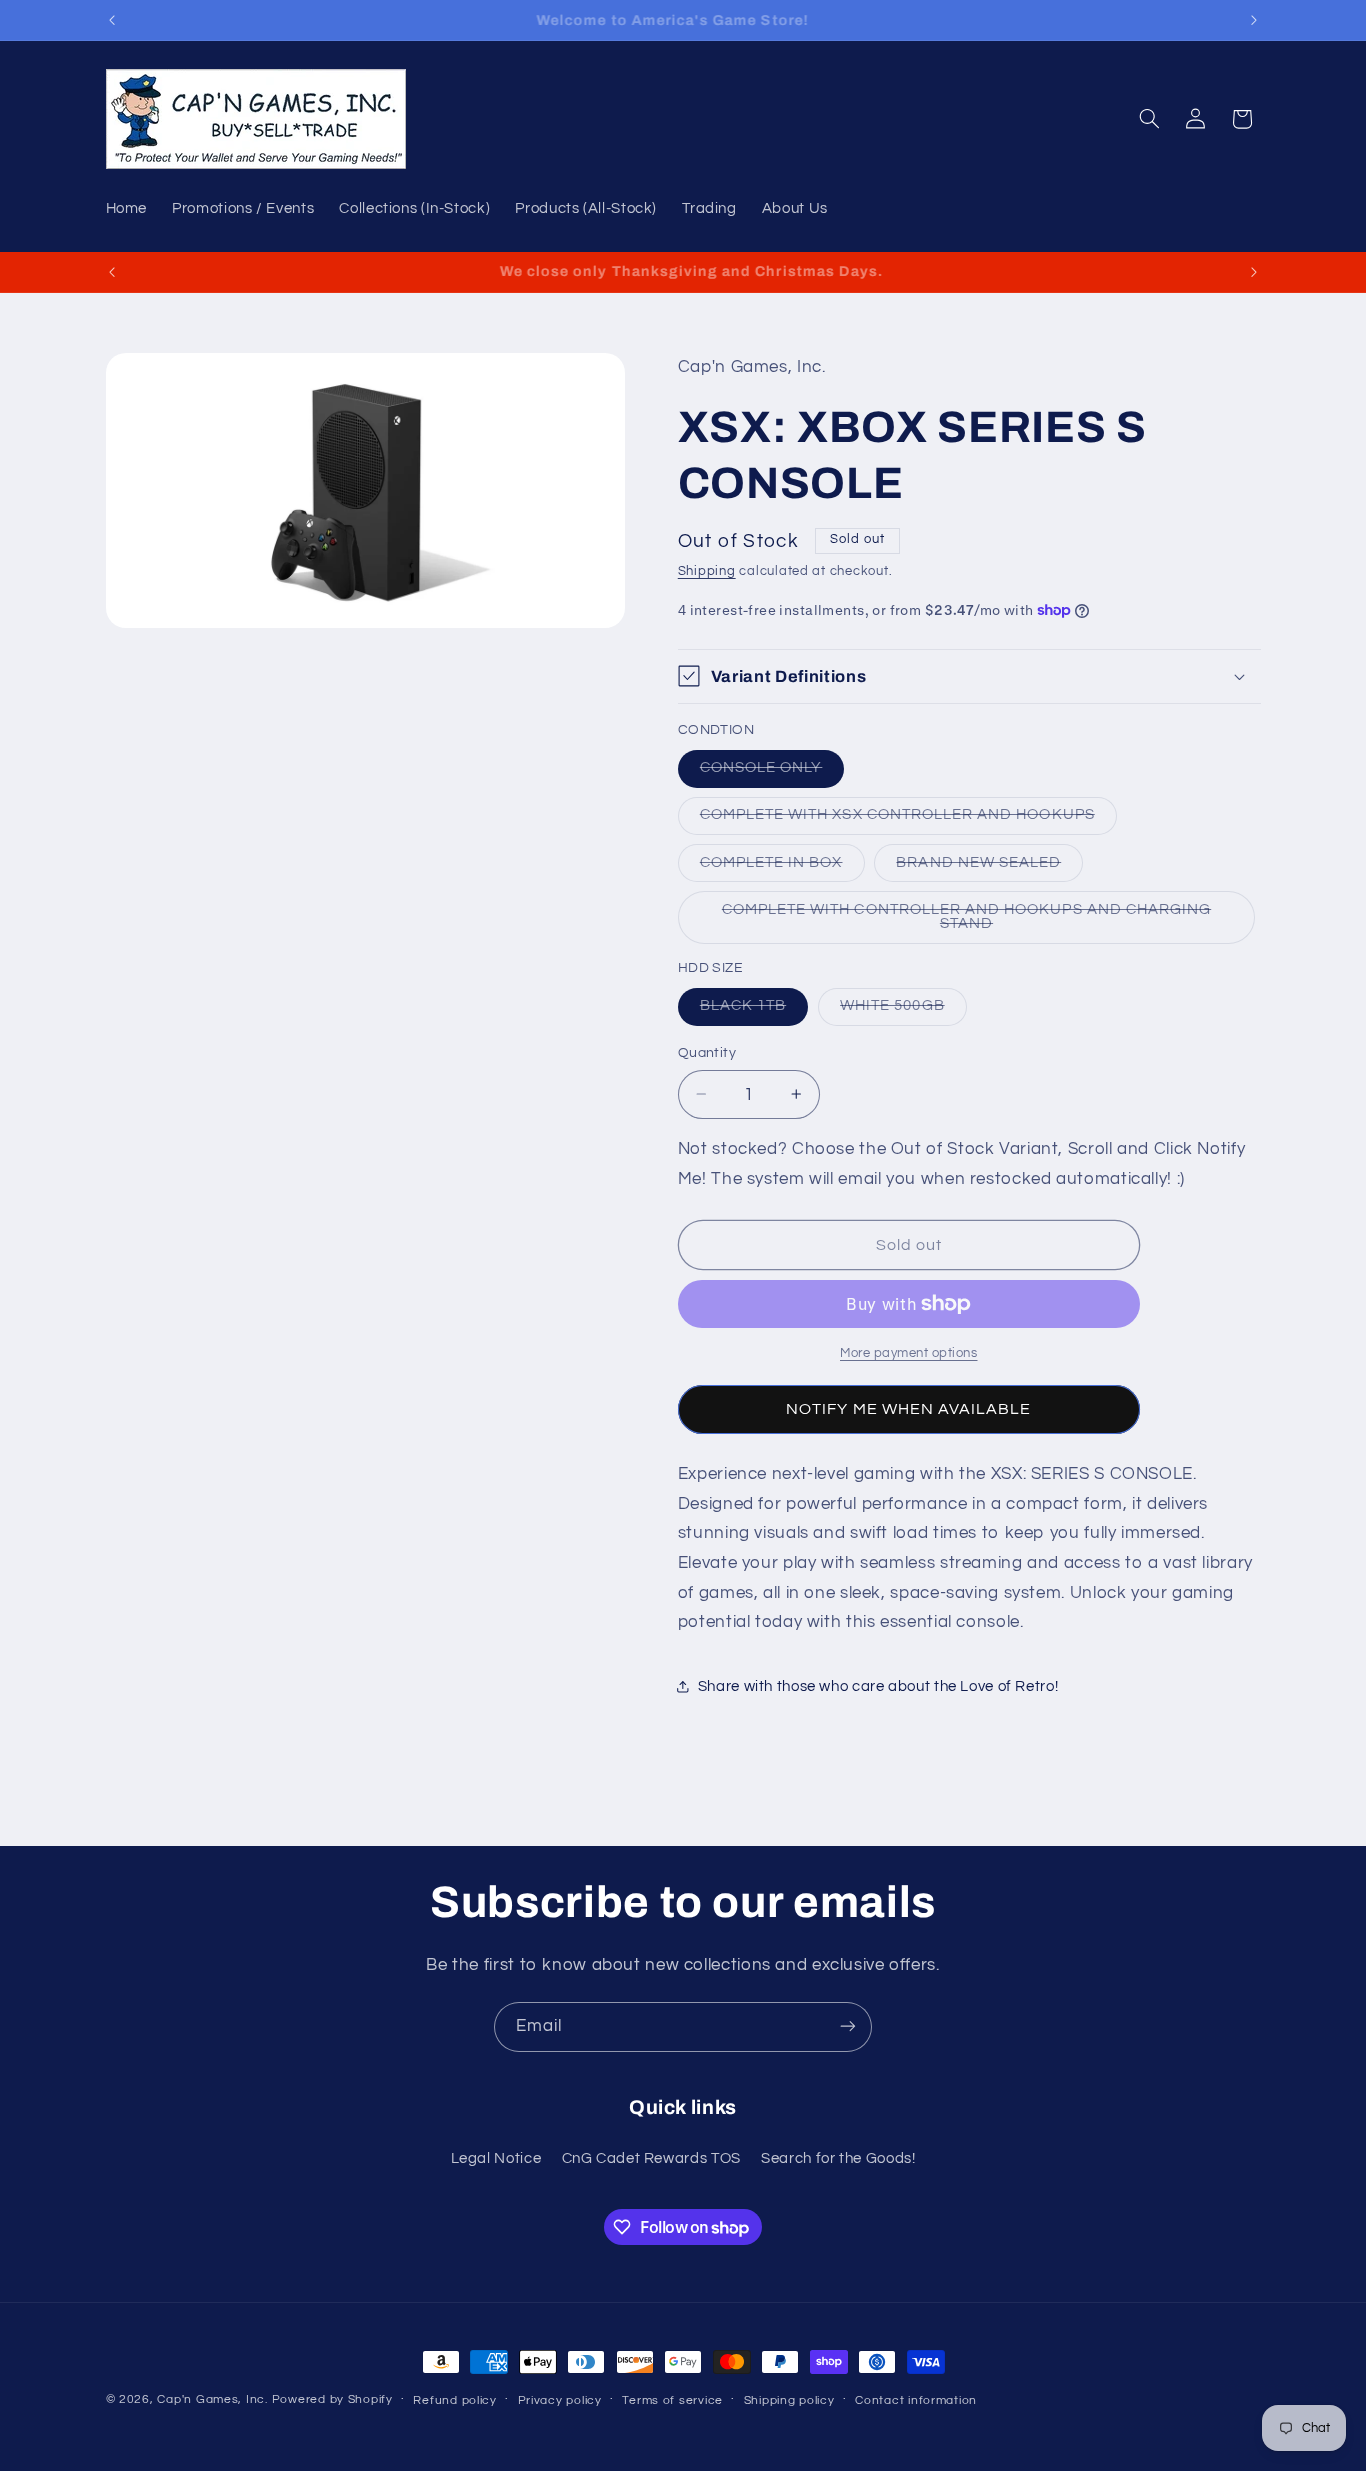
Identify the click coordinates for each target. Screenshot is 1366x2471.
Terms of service (672, 2400)
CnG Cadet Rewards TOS (651, 2159)
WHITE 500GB (903, 1011)
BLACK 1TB (754, 1011)
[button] (1149, 119)
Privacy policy (560, 2400)
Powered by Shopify (332, 2399)
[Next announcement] (1254, 20)
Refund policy (455, 2400)
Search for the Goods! (838, 2159)
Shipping (707, 570)
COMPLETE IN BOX (782, 867)
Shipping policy (789, 2400)
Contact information (916, 2400)
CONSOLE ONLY (772, 773)
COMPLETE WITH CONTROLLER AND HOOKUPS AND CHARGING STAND (966, 922)
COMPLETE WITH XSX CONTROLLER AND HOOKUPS (908, 820)
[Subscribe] (848, 2026)
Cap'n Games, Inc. (212, 2399)
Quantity (707, 1053)
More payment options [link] (909, 1353)
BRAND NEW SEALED (989, 867)
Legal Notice (496, 2159)
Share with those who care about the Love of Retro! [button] (878, 1686)
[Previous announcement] (112, 20)
